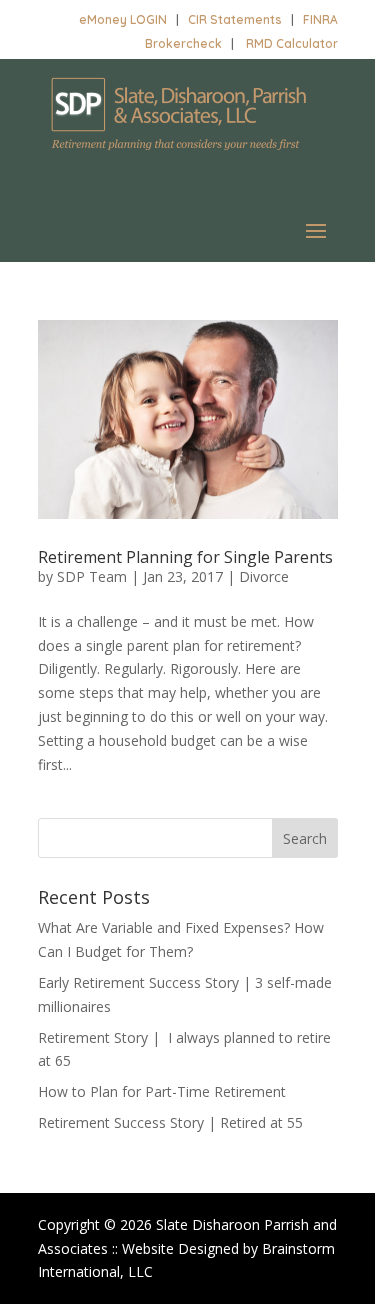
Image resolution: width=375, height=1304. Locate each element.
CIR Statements (235, 19)
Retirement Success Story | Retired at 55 (170, 1122)
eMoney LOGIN (123, 19)
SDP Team (92, 576)
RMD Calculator (292, 43)
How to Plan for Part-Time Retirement (162, 1091)
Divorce (264, 576)
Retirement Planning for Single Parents (185, 557)
